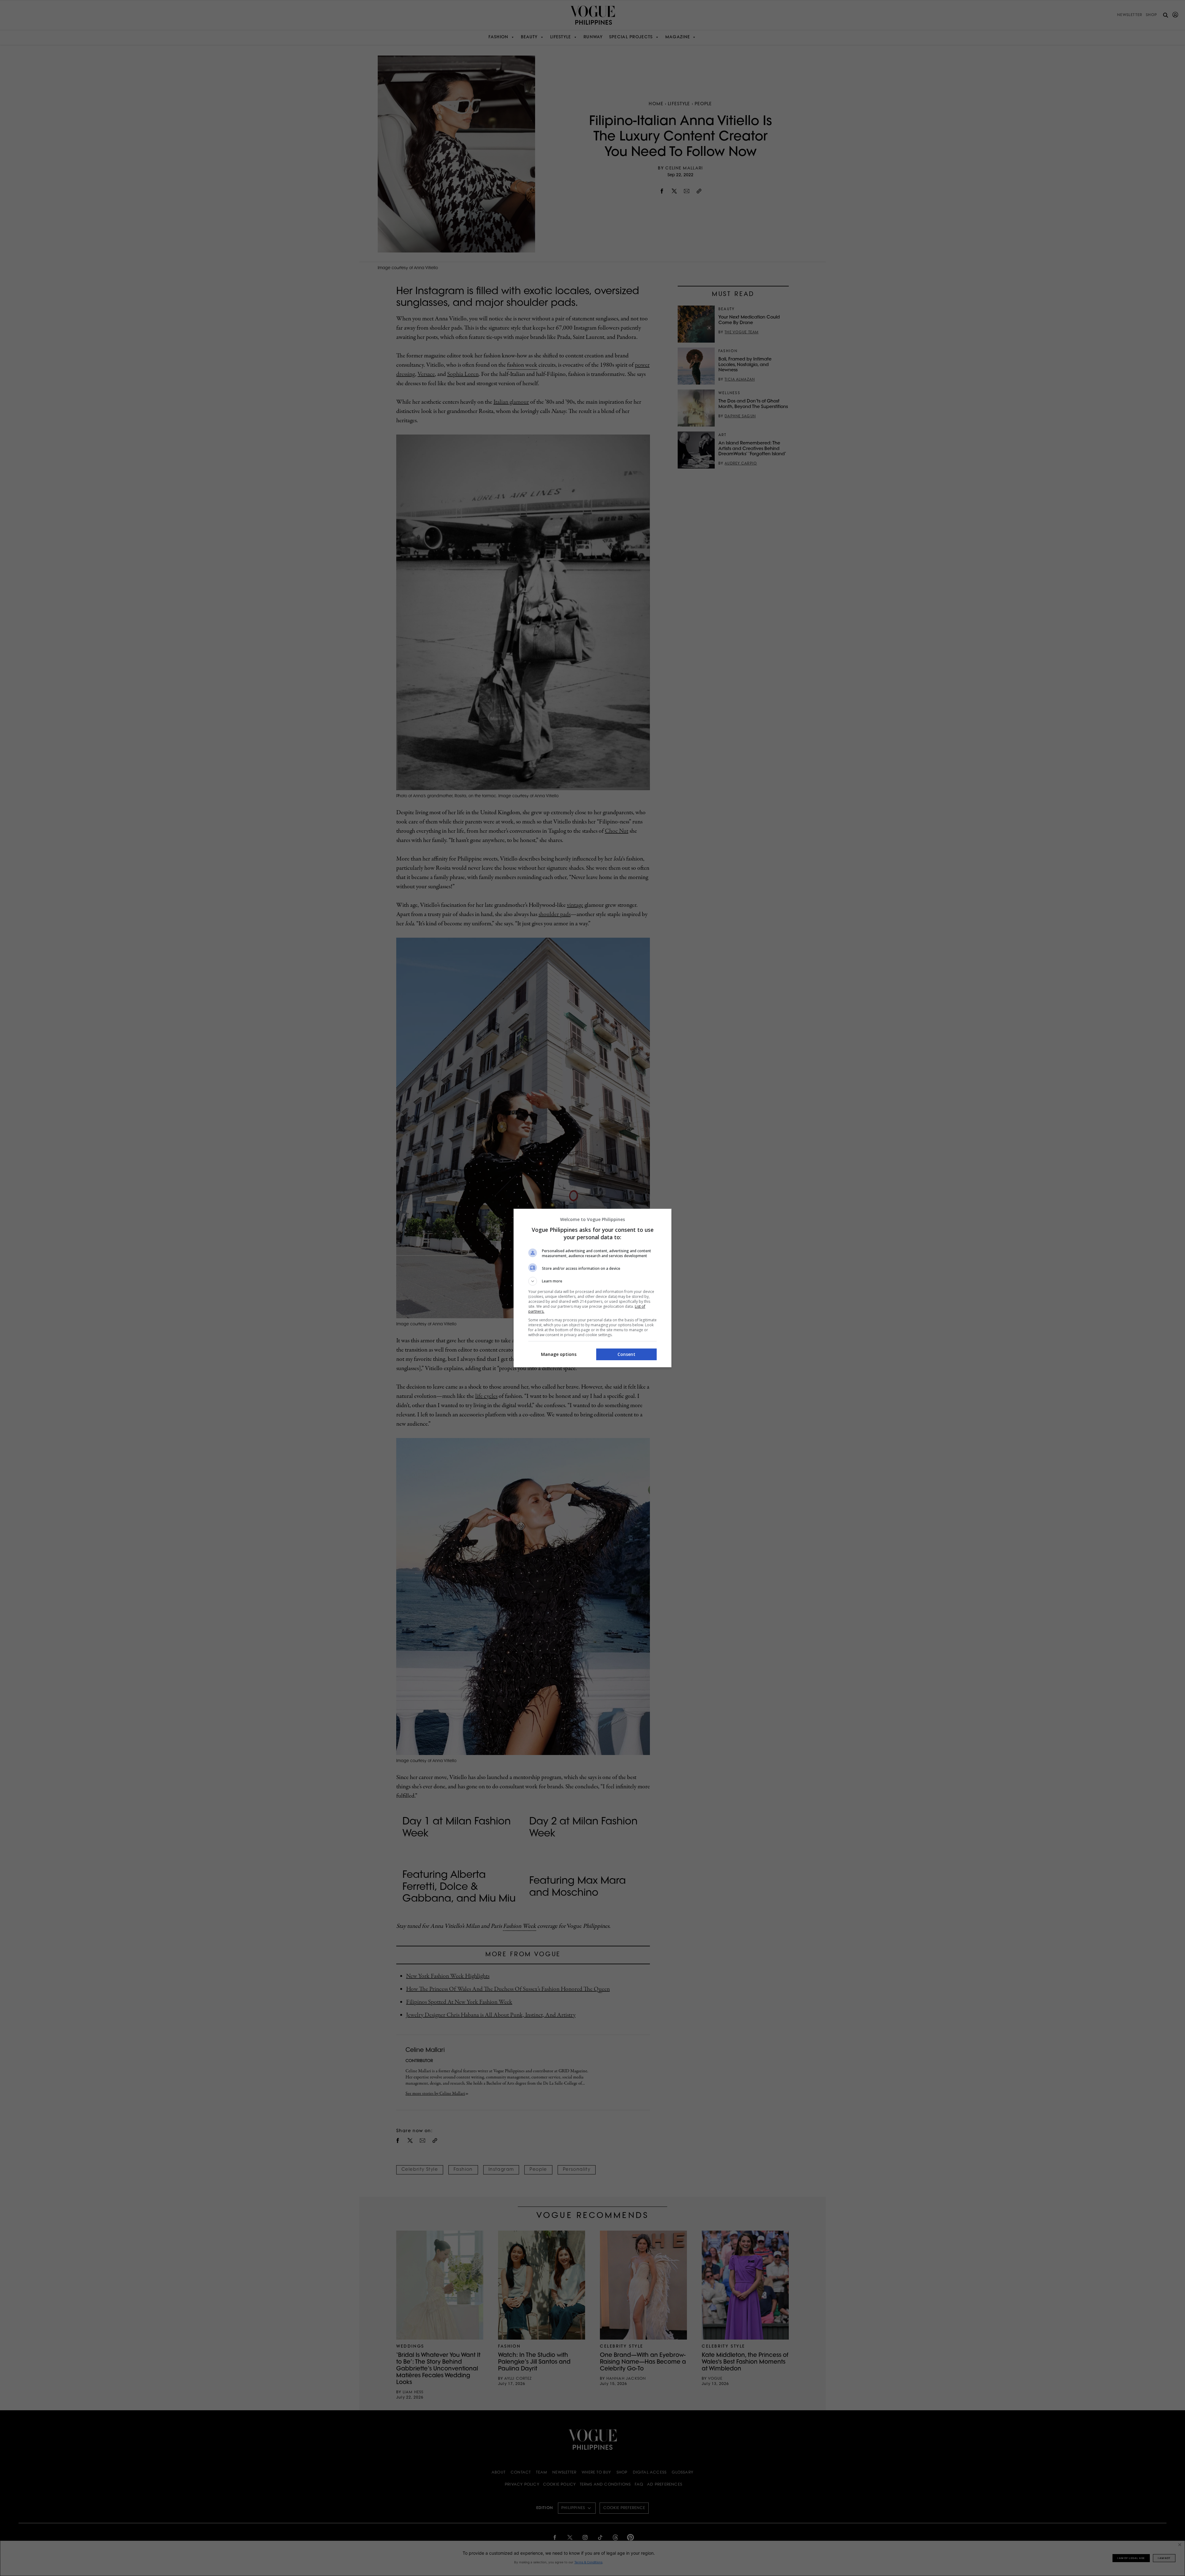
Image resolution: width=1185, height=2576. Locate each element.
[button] (592, 1281)
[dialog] (592, 1288)
